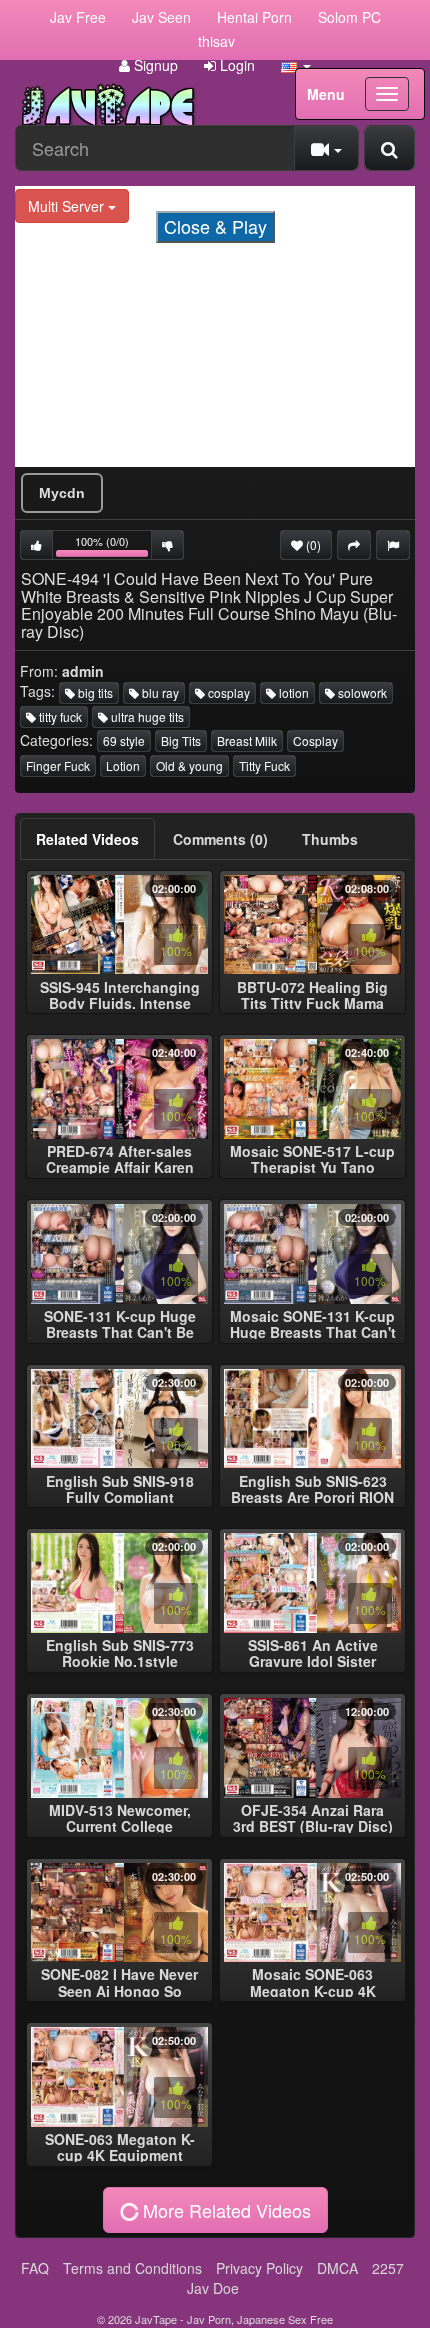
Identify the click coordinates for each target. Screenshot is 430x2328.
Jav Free (78, 17)
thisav (216, 41)
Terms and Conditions (132, 2268)
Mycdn (62, 493)
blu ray (159, 692)
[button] (296, 65)
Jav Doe (213, 2288)
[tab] (87, 839)
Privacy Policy (259, 2268)
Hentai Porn (254, 17)
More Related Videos (224, 2210)
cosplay (227, 692)
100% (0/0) (113, 546)
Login (235, 65)
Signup (154, 65)
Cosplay (315, 740)
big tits (94, 692)
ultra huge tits (146, 716)
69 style (124, 740)
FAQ (35, 2268)
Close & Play (215, 226)
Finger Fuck (58, 765)
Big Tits (181, 740)
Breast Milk (247, 740)
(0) (312, 544)
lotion (292, 692)
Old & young (189, 765)
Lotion (123, 765)
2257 (388, 2268)
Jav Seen (161, 17)
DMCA (337, 2268)
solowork (361, 692)
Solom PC (349, 17)
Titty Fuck (264, 765)
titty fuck (59, 716)
